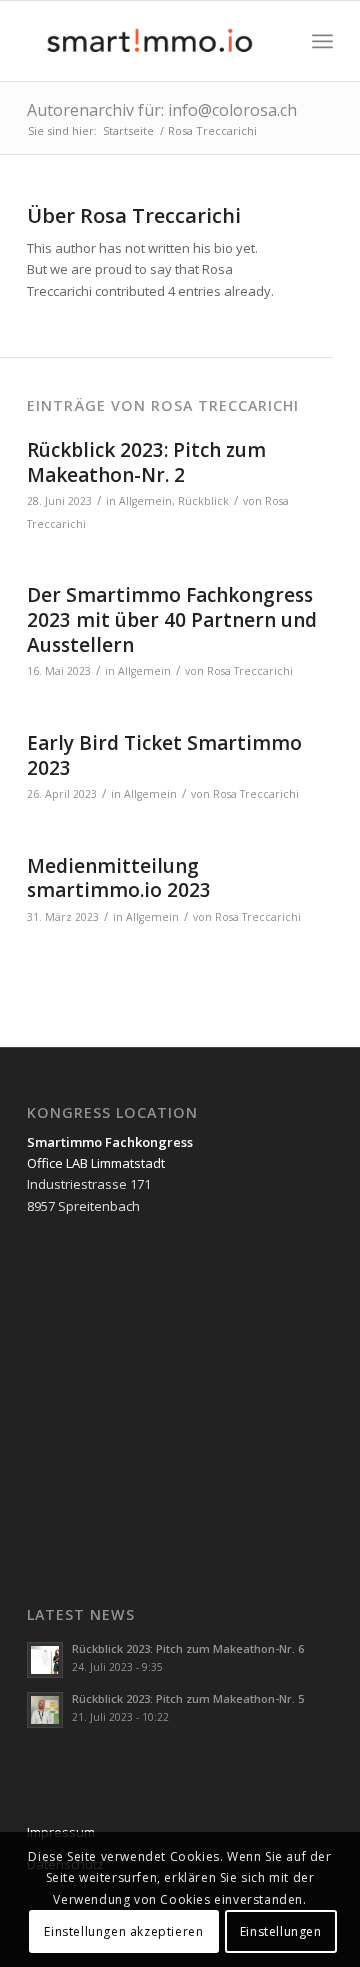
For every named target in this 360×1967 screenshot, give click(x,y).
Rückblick (203, 501)
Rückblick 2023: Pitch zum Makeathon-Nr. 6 (188, 1648)
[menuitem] (322, 41)
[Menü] (322, 41)
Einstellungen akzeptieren (123, 1931)
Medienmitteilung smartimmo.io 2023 (119, 878)
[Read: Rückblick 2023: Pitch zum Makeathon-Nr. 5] (45, 1710)
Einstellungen (281, 1931)
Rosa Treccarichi (250, 671)
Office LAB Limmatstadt (96, 1163)
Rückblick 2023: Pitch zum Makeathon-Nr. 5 (188, 1698)
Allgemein (145, 501)
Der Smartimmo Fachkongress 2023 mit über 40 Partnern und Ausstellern (172, 619)
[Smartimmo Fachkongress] (149, 41)
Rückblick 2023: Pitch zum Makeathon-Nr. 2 (146, 462)
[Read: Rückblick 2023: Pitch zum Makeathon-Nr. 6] (45, 1660)
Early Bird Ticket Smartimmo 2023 (164, 755)
